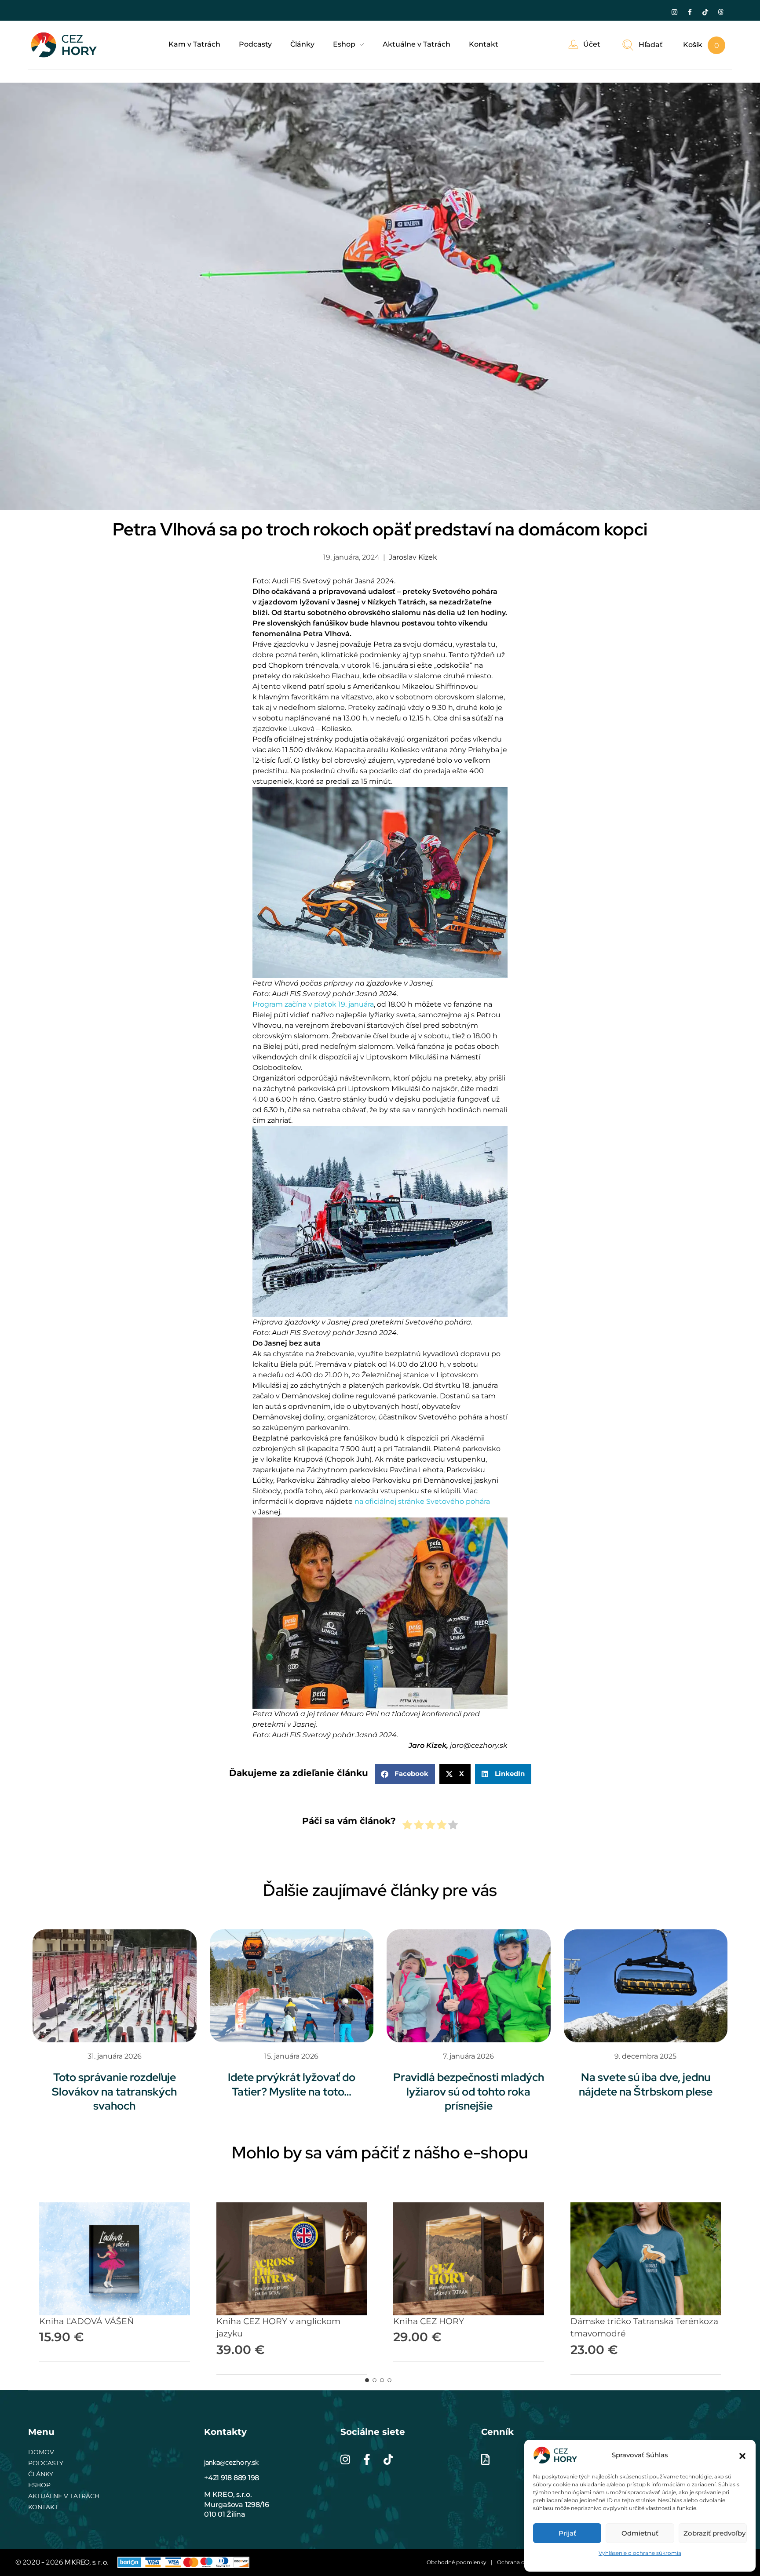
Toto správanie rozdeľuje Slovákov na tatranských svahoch (114, 2092)
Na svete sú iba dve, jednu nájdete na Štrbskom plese (646, 2085)
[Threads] (720, 12)
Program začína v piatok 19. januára (313, 1004)
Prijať (567, 2533)
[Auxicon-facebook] (690, 12)
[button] (742, 2455)
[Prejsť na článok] (115, 1986)
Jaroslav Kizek (413, 557)
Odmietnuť (640, 2533)
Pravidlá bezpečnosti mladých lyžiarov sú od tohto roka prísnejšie (469, 2092)
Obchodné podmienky (457, 2562)
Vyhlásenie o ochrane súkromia (640, 2553)
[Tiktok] (705, 12)
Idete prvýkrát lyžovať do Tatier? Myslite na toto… (292, 2085)
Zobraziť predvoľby (714, 2533)
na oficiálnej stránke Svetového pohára (422, 1501)
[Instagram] (674, 12)
